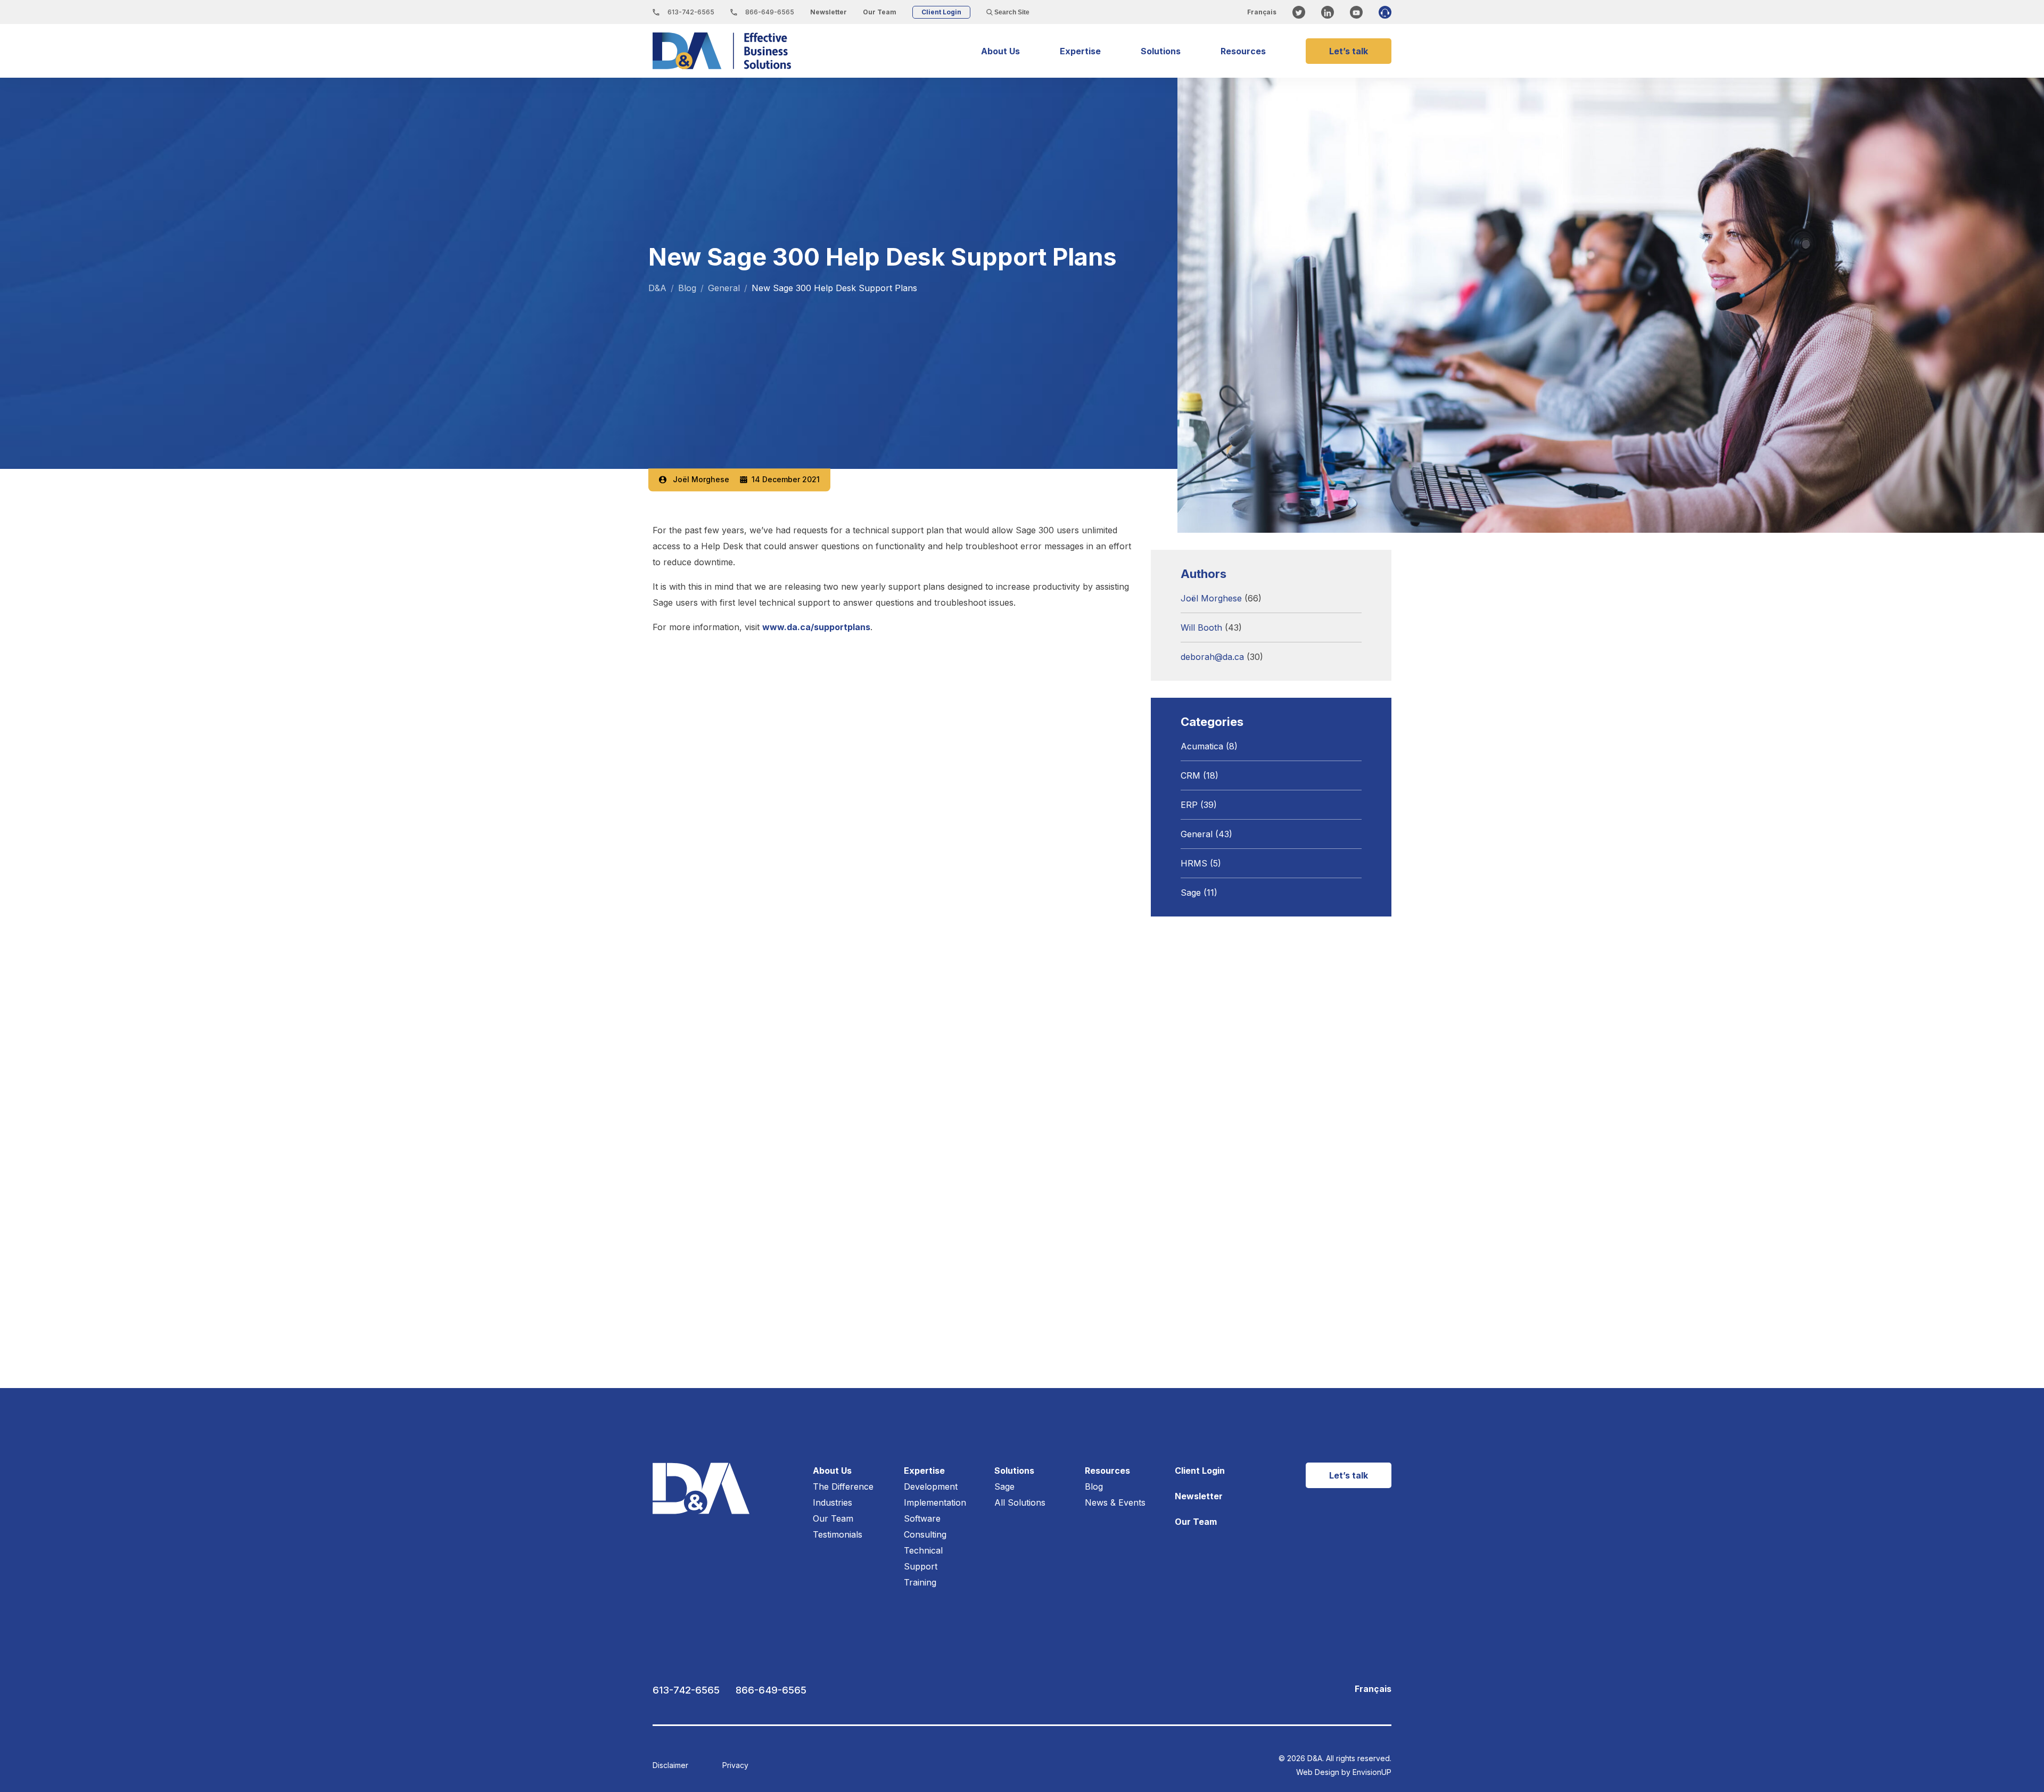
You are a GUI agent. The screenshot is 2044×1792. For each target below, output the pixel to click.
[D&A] (722, 51)
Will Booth (1201, 627)
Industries (833, 1502)
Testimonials (838, 1534)
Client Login (941, 12)
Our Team (880, 12)
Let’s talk (1349, 51)
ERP (1189, 805)
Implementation (935, 1502)
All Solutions (1020, 1502)
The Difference (843, 1487)
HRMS (1194, 863)
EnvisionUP (1372, 1772)
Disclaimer (670, 1765)
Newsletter (829, 12)
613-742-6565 (690, 12)
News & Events (1115, 1502)
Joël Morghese (701, 480)
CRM (1190, 775)
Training (920, 1582)
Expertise (1080, 51)
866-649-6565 (769, 12)
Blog (1094, 1487)
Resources (1243, 51)
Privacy (735, 1765)
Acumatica (1202, 746)
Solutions (1161, 51)
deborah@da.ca (1212, 657)
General (1197, 834)
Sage (1191, 893)
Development (931, 1487)
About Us (1000, 51)
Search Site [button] (1011, 12)
